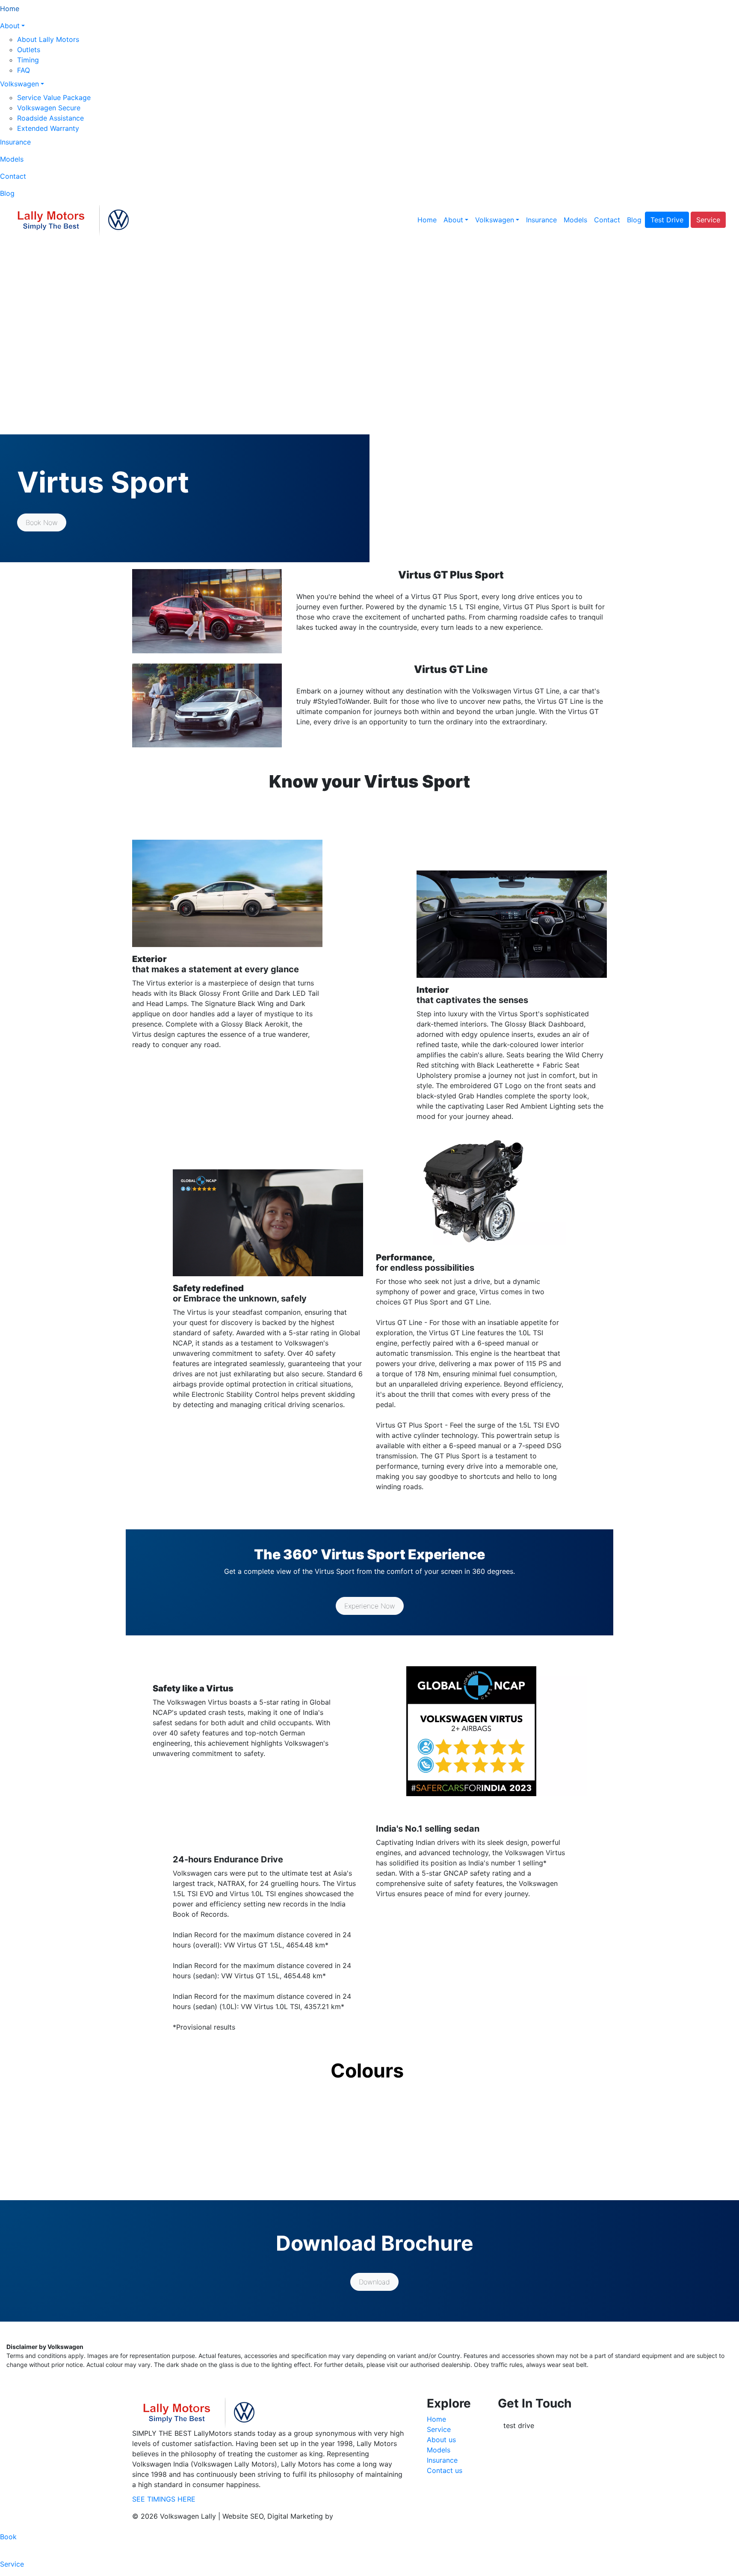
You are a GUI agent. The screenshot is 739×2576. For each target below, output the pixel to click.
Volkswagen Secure (49, 108)
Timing (28, 60)
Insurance (15, 142)
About (10, 26)
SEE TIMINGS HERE (164, 2499)
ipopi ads (350, 2516)
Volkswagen (19, 84)
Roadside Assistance (50, 118)
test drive (519, 2426)
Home (10, 9)
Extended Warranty (48, 128)
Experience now (370, 1606)
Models (12, 159)
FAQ (24, 70)
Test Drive (667, 220)
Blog (7, 193)
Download (374, 2282)
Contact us (445, 2470)
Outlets (29, 50)
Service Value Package (54, 97)
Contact (13, 176)
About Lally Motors (48, 39)
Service (708, 220)
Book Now (42, 522)
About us (441, 2440)
